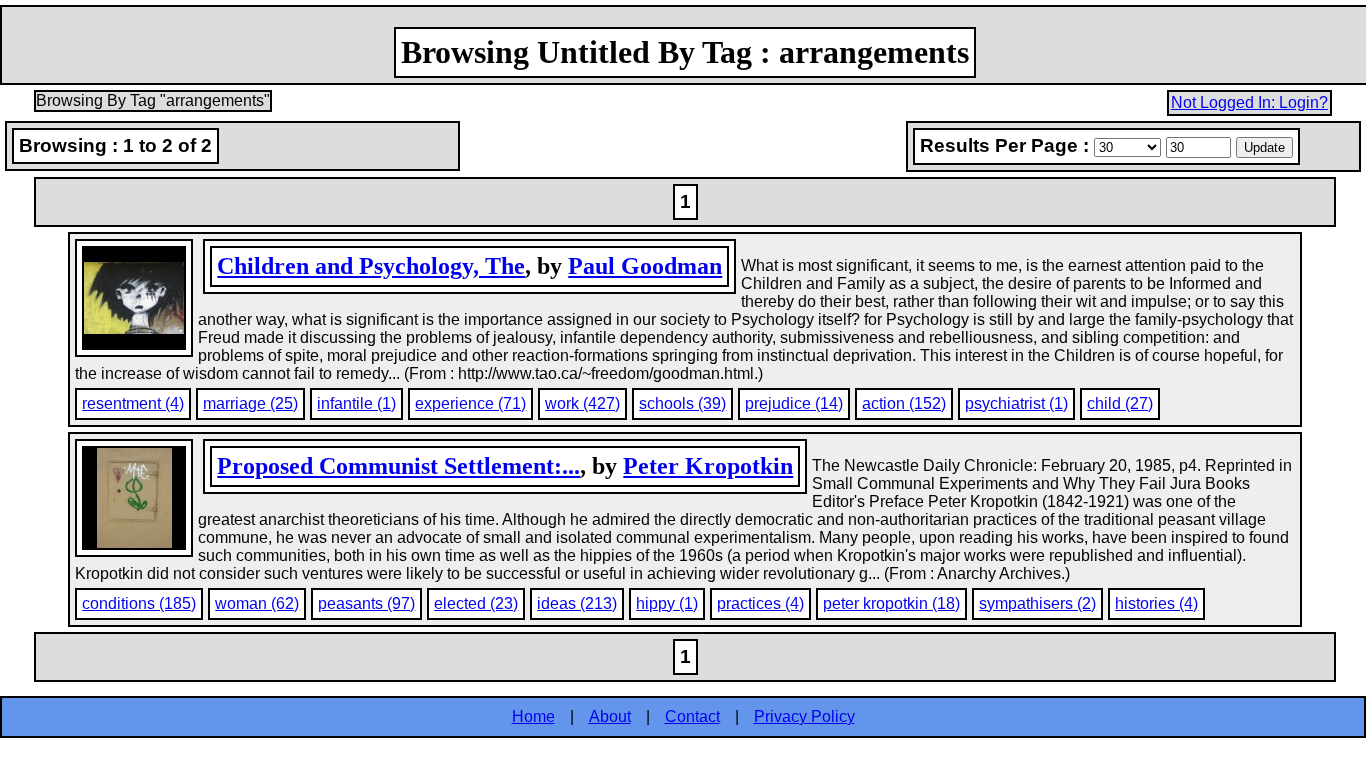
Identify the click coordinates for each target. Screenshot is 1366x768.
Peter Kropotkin (708, 466)
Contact (692, 716)
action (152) (904, 403)
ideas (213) (577, 603)
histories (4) (1156, 603)
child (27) (1120, 403)
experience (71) (470, 403)
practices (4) (760, 603)
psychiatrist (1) (1016, 403)
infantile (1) (356, 403)
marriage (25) (250, 403)
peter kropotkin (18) (891, 603)
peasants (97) (366, 603)
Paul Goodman (645, 266)
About (610, 716)
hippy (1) (667, 603)
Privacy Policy (804, 716)
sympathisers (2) (1037, 603)
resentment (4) (133, 403)
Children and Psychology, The (371, 266)
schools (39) (682, 403)
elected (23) (476, 603)
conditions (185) (139, 603)
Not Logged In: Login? (1249, 102)
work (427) (582, 403)
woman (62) (257, 603)
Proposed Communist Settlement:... (398, 466)
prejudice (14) (794, 403)
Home (533, 716)
